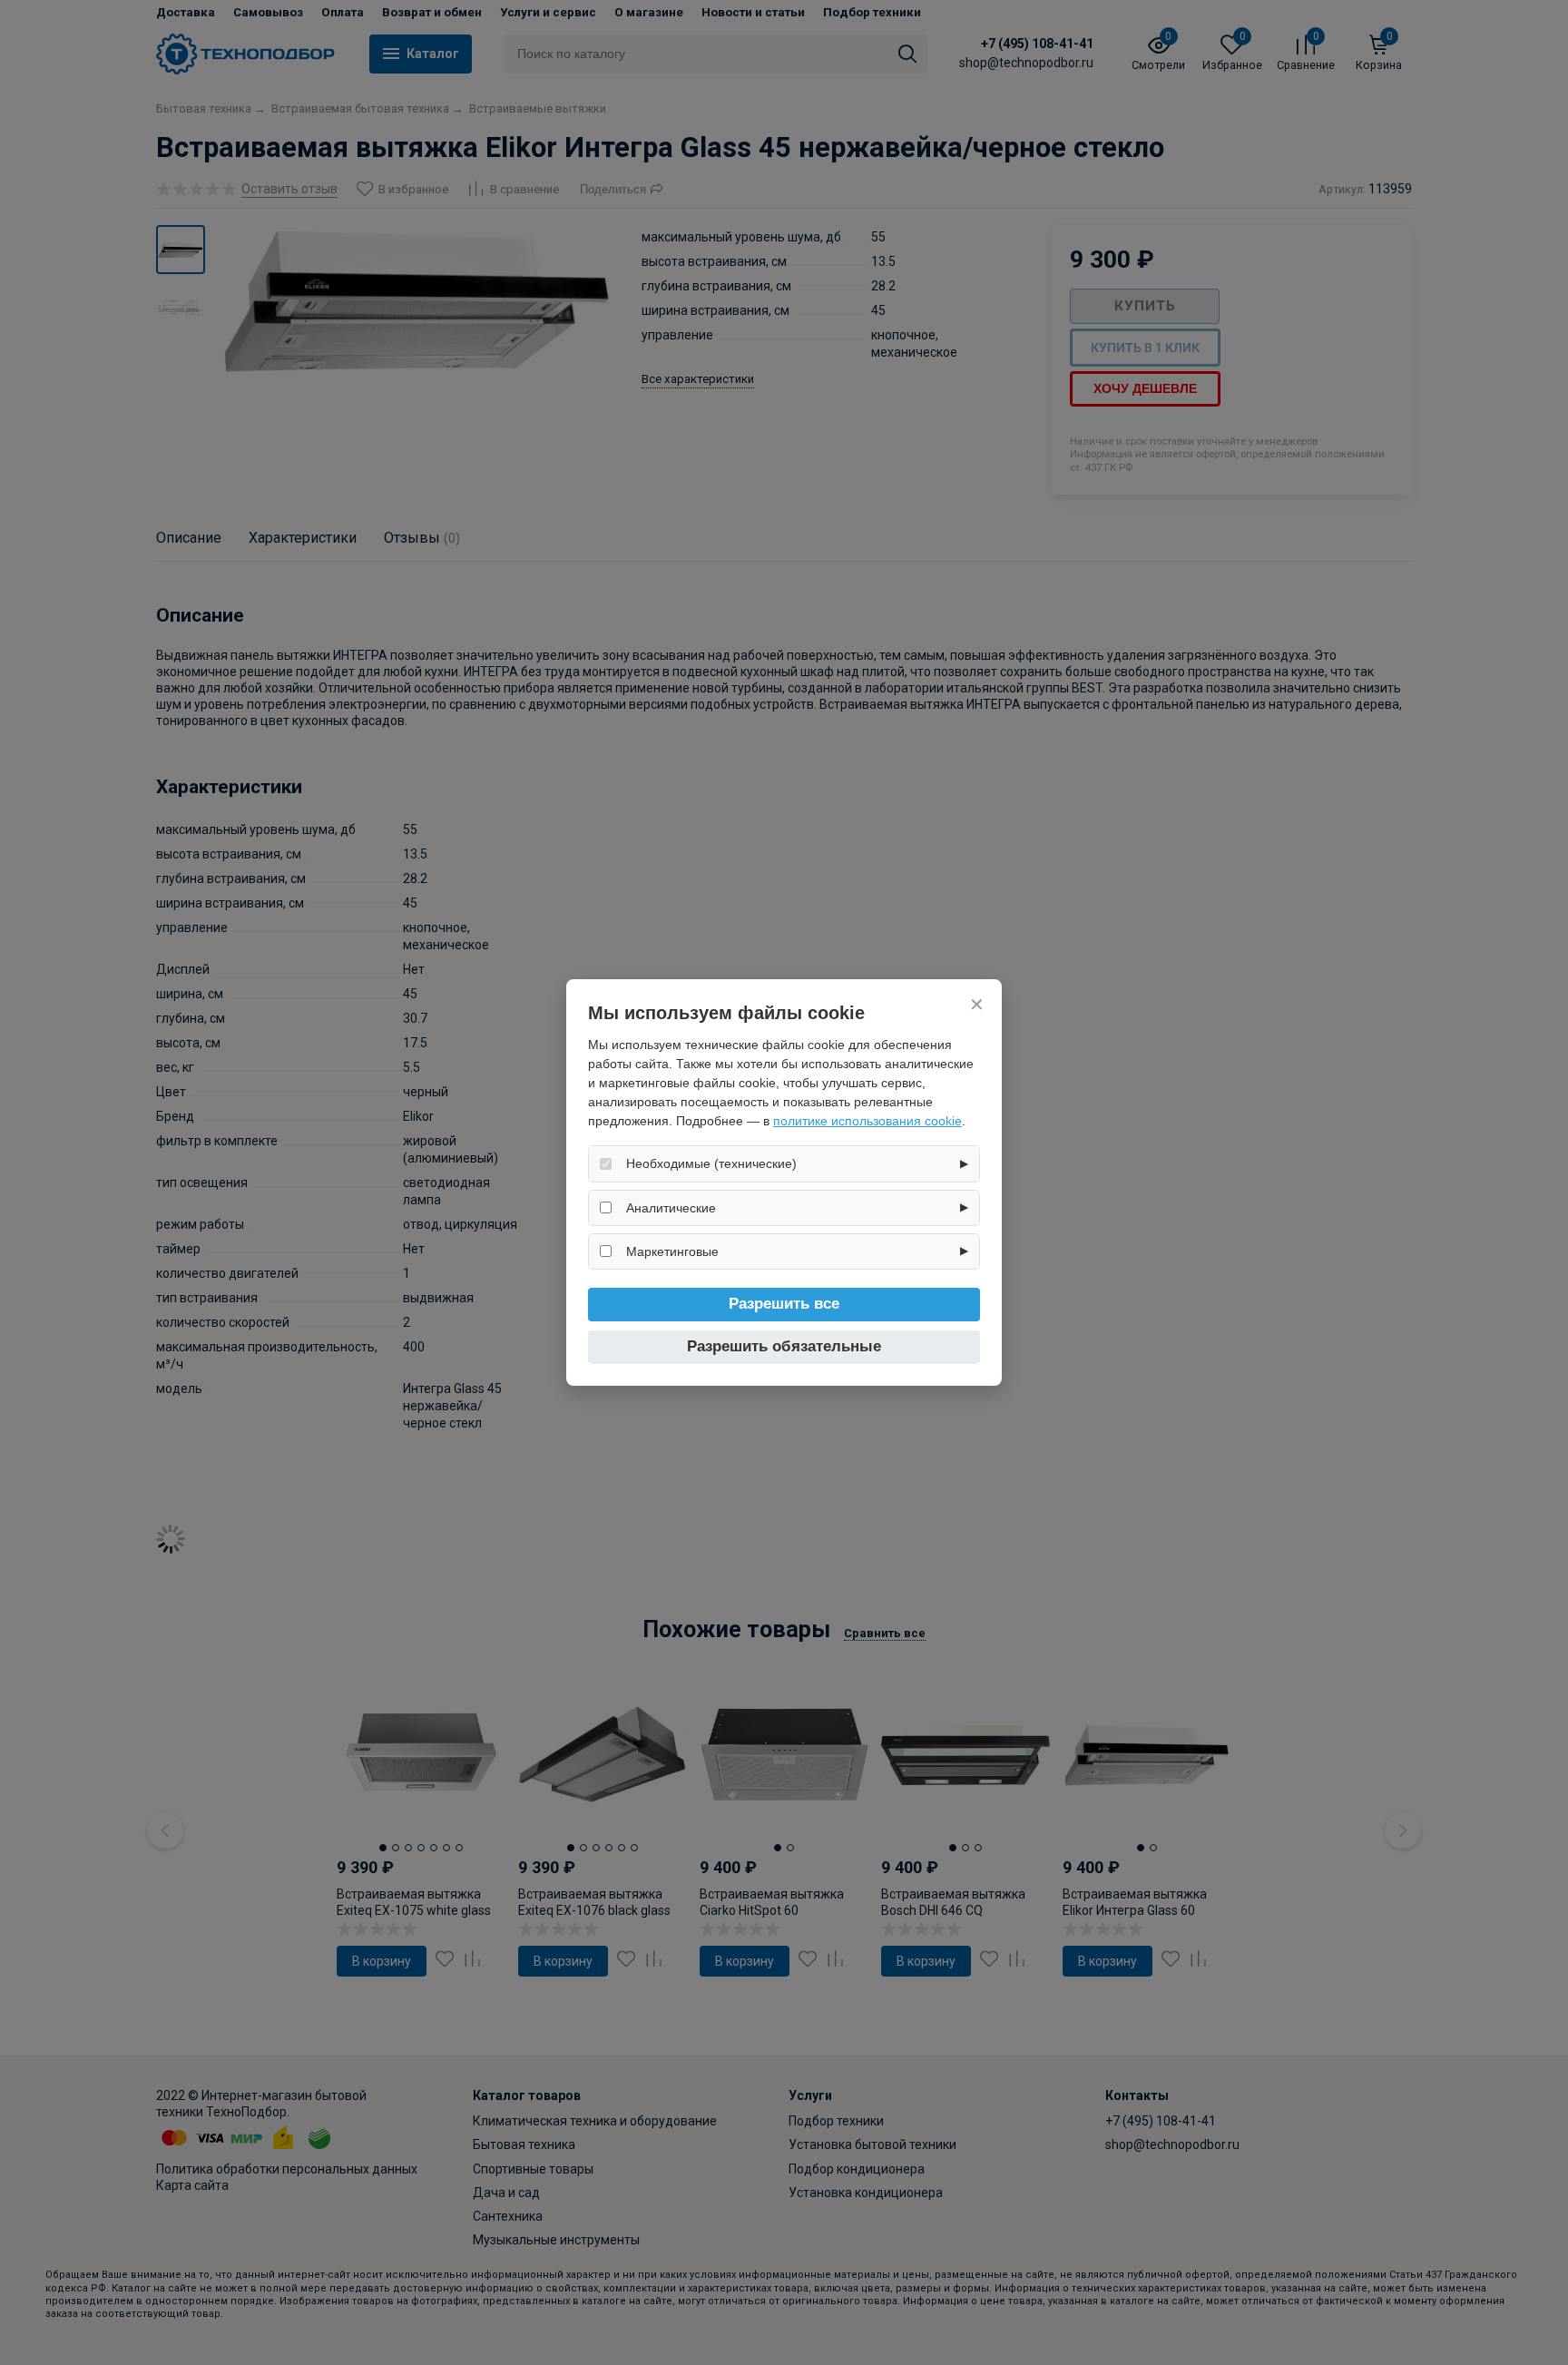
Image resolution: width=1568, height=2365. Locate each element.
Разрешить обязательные (784, 1346)
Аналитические (671, 1208)
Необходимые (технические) (711, 1163)
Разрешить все (784, 1304)
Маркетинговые (672, 1251)
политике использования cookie (867, 1121)
